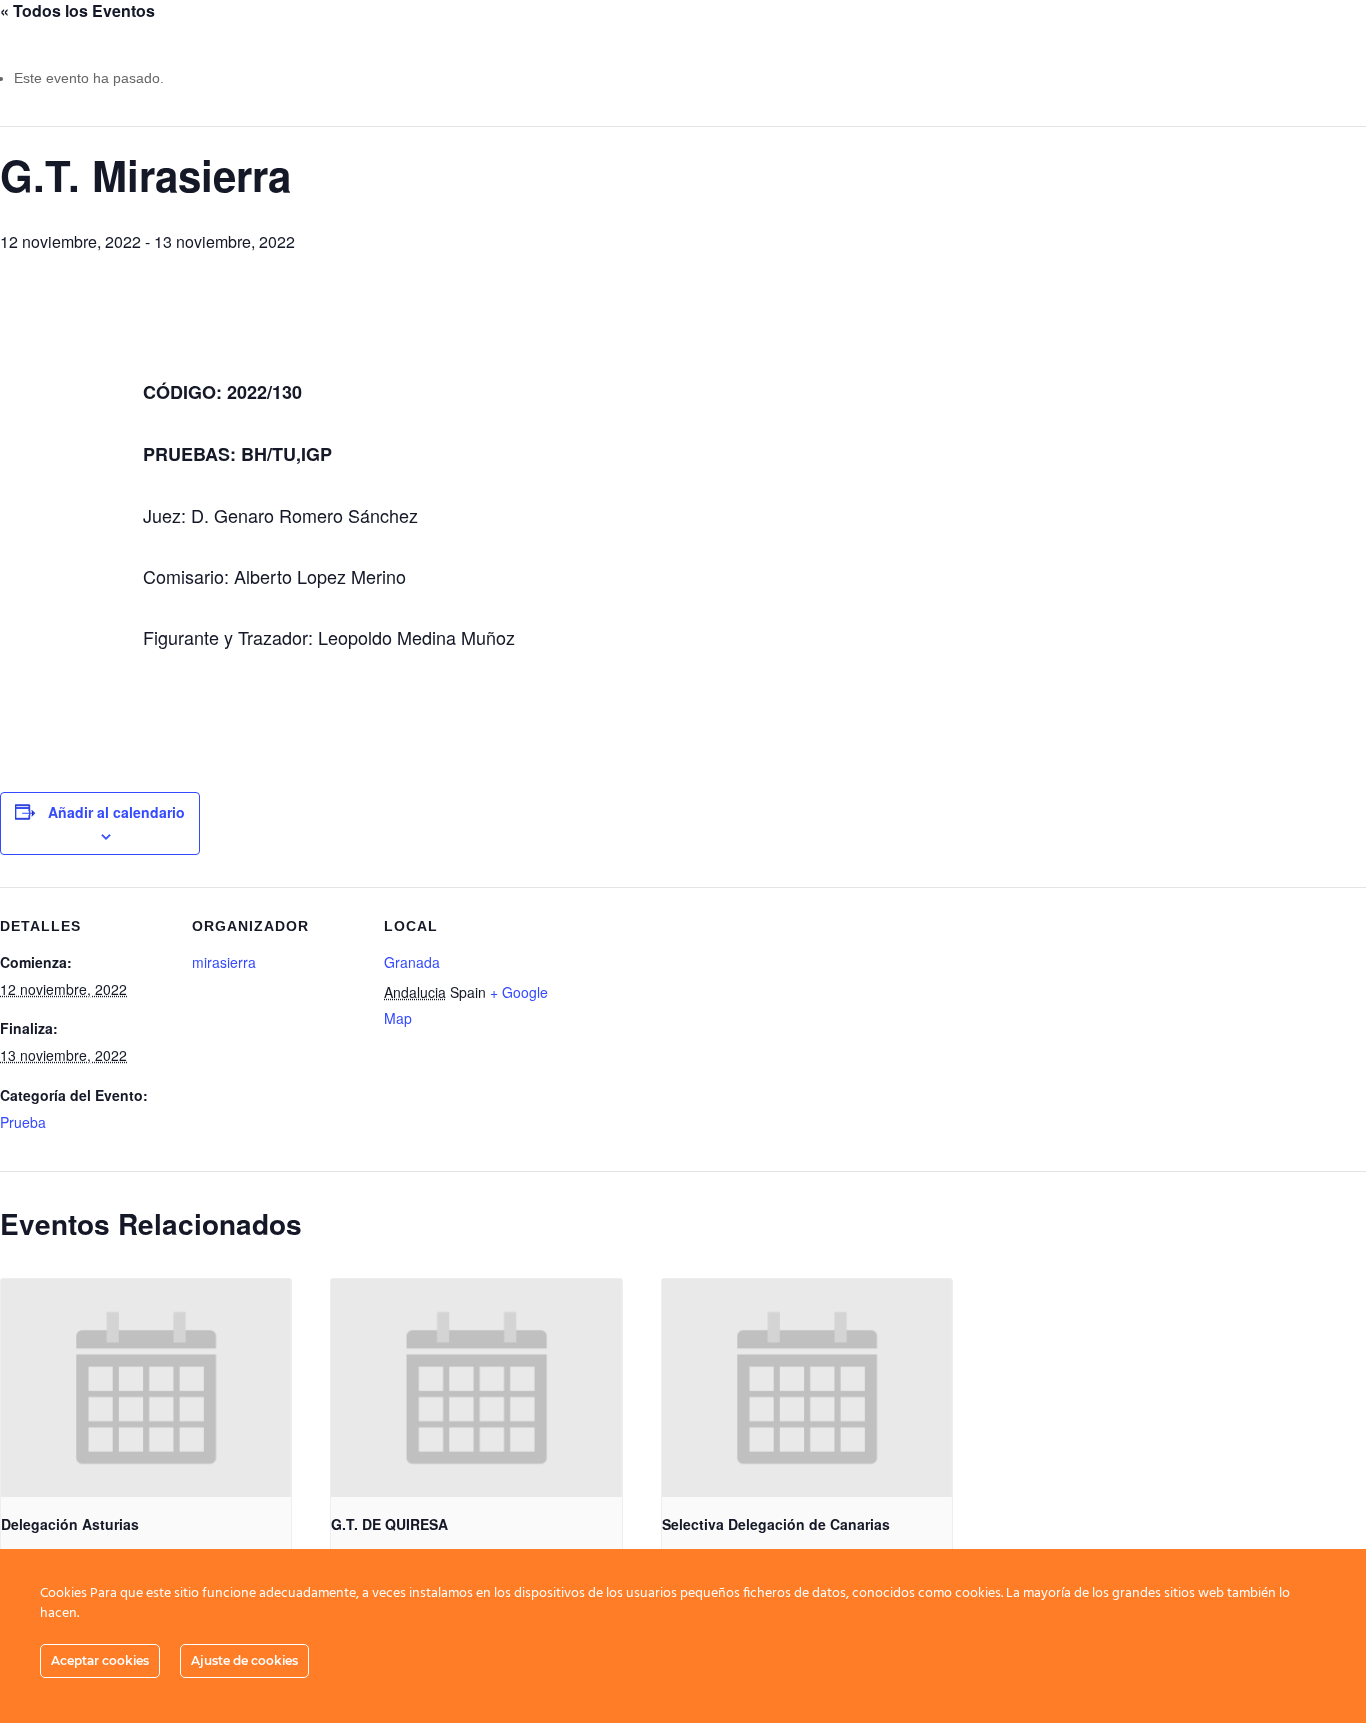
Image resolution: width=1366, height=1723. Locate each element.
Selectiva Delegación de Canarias (776, 1524)
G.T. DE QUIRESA (389, 1524)
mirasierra (224, 962)
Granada (412, 962)
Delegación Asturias (70, 1524)
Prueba (23, 1122)
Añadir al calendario (116, 812)
